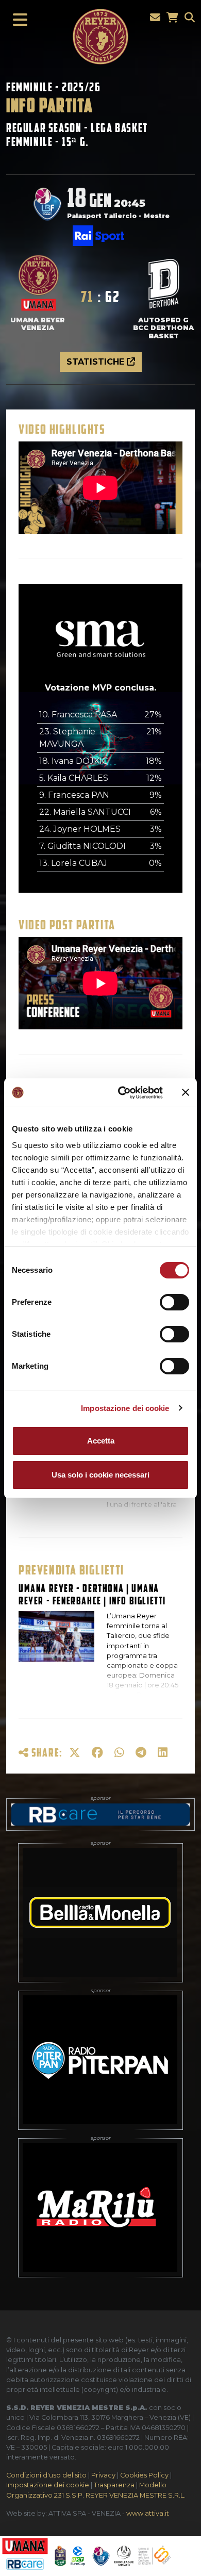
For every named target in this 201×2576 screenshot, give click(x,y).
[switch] (174, 1302)
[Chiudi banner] (186, 1092)
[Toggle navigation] (17, 20)
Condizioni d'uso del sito (46, 2475)
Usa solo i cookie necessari (100, 1475)
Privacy (103, 2475)
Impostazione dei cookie (125, 1408)
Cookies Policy (144, 2475)
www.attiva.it (148, 2513)
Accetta (101, 1441)
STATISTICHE (97, 362)
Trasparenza (114, 2485)
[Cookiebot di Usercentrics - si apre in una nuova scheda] (122, 1093)
